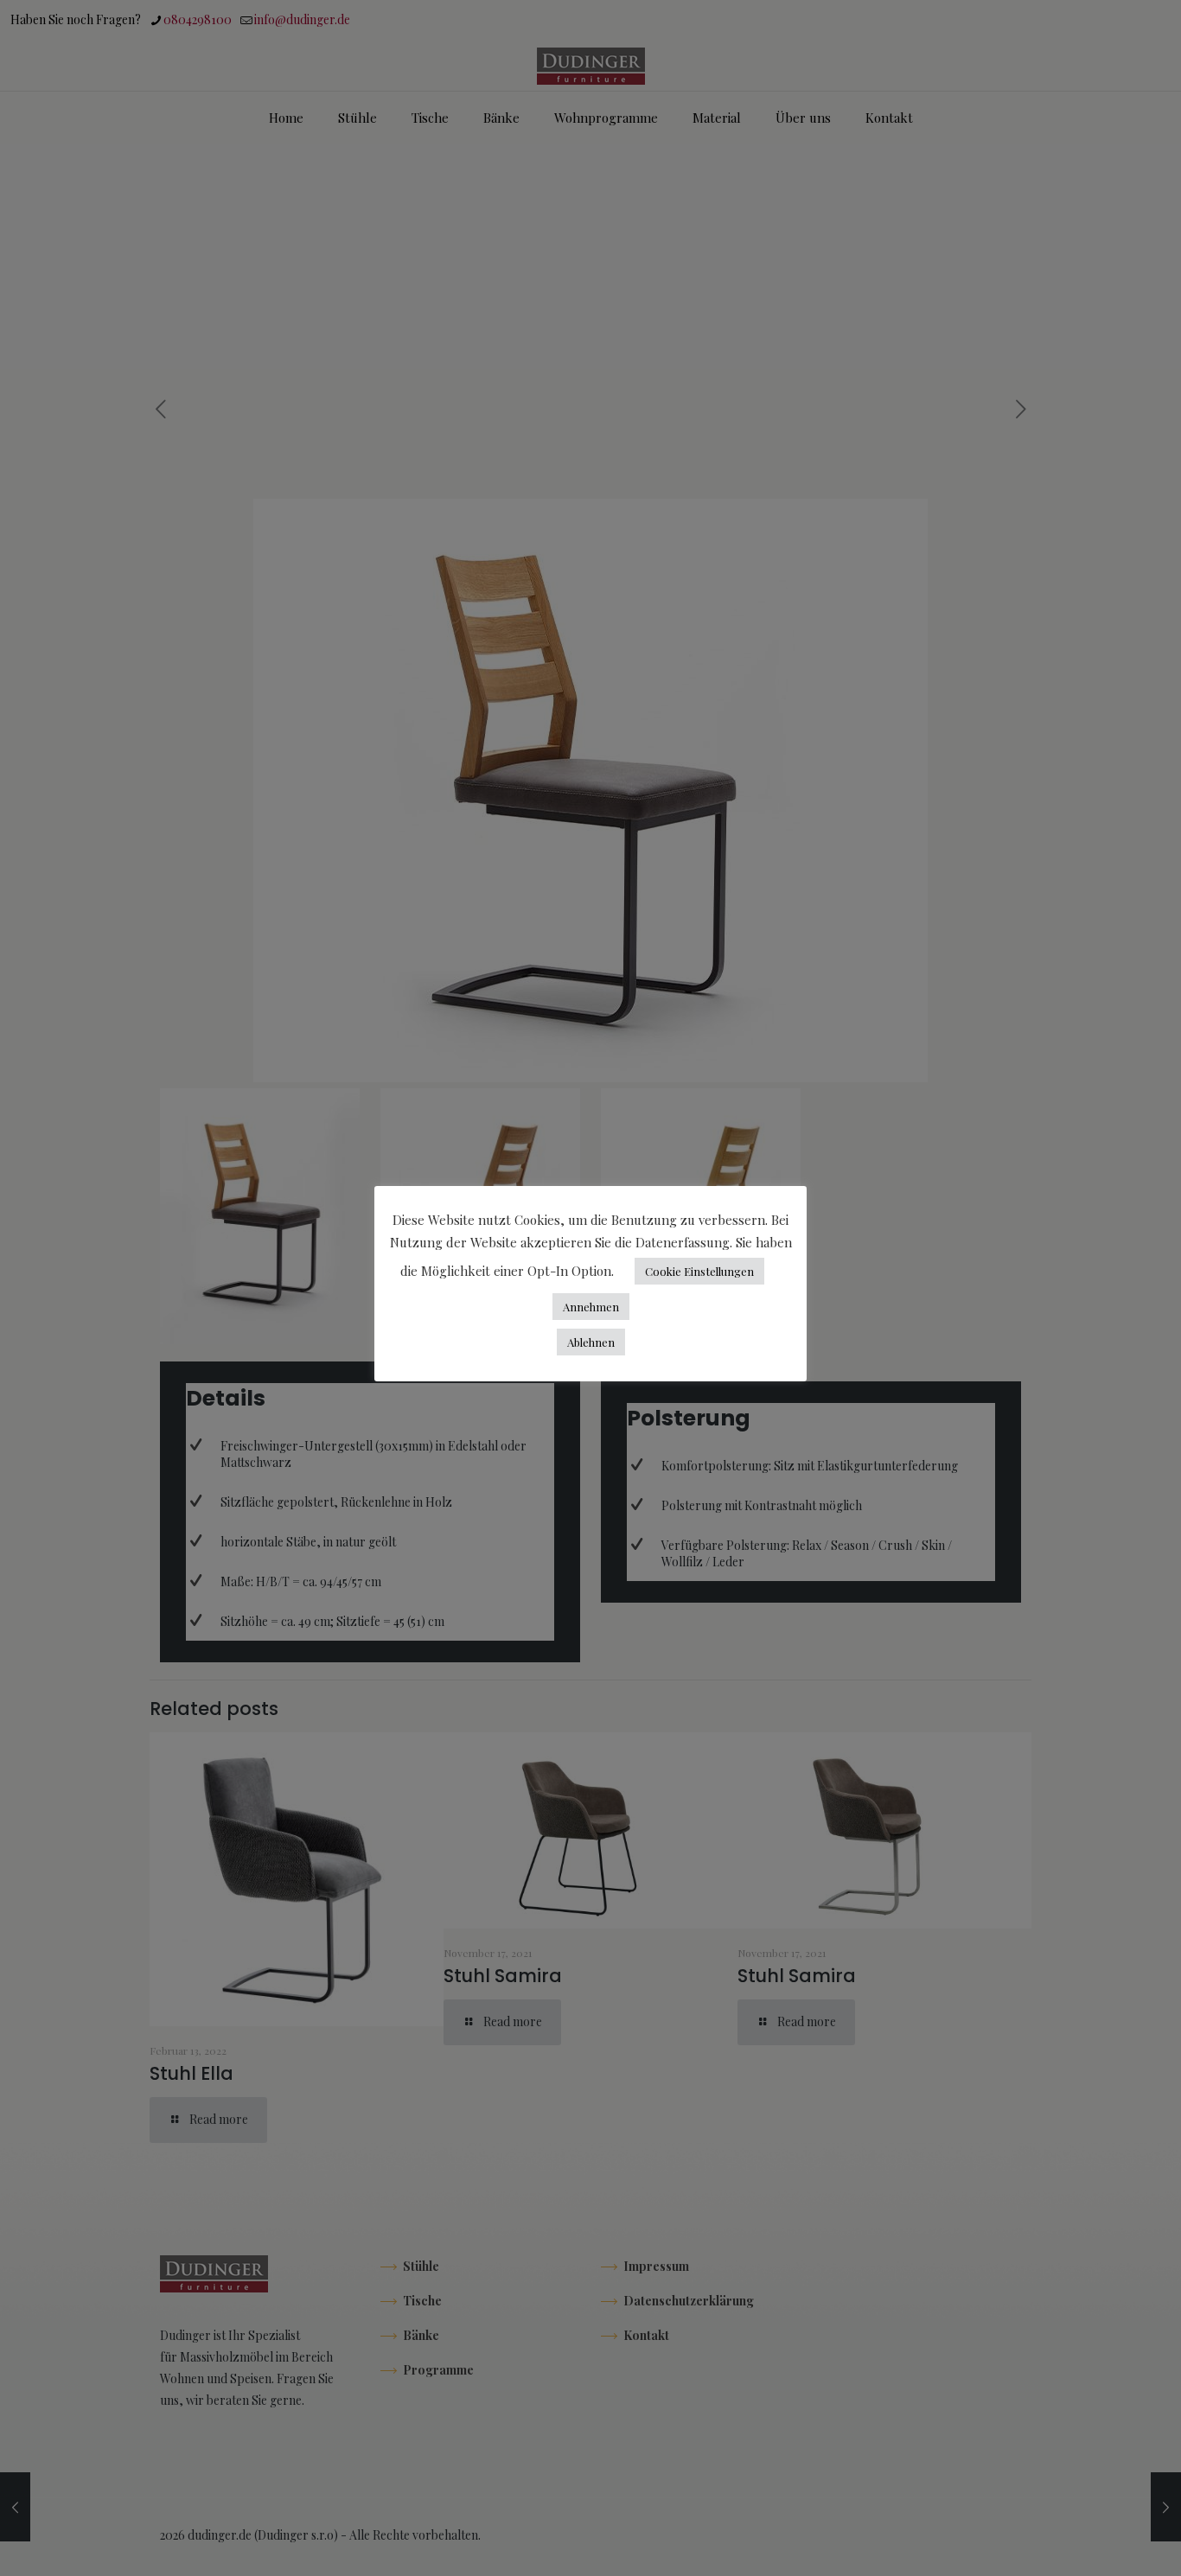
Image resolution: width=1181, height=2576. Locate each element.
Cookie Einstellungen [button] (699, 1271)
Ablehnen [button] (591, 1342)
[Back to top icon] (1098, 2541)
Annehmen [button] (591, 1307)
